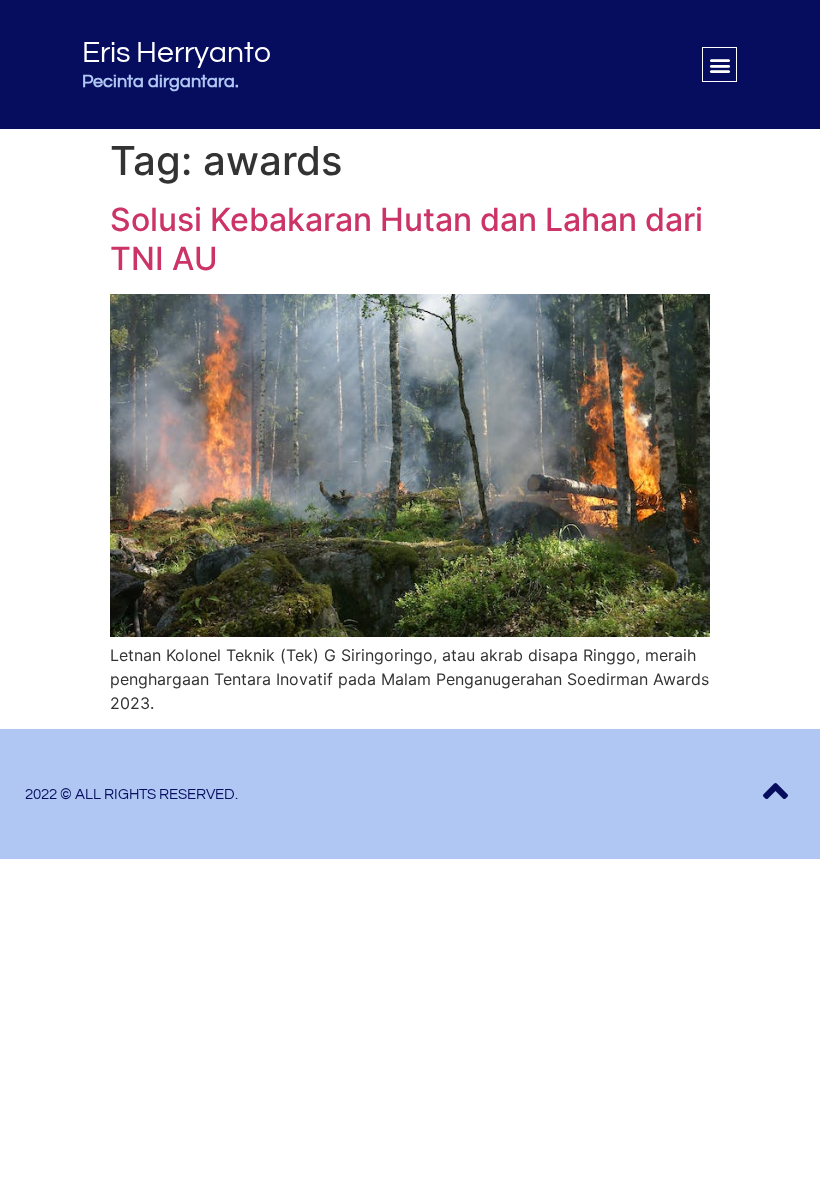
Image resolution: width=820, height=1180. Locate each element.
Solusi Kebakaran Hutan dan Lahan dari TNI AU (406, 238)
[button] (719, 64)
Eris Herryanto (176, 52)
